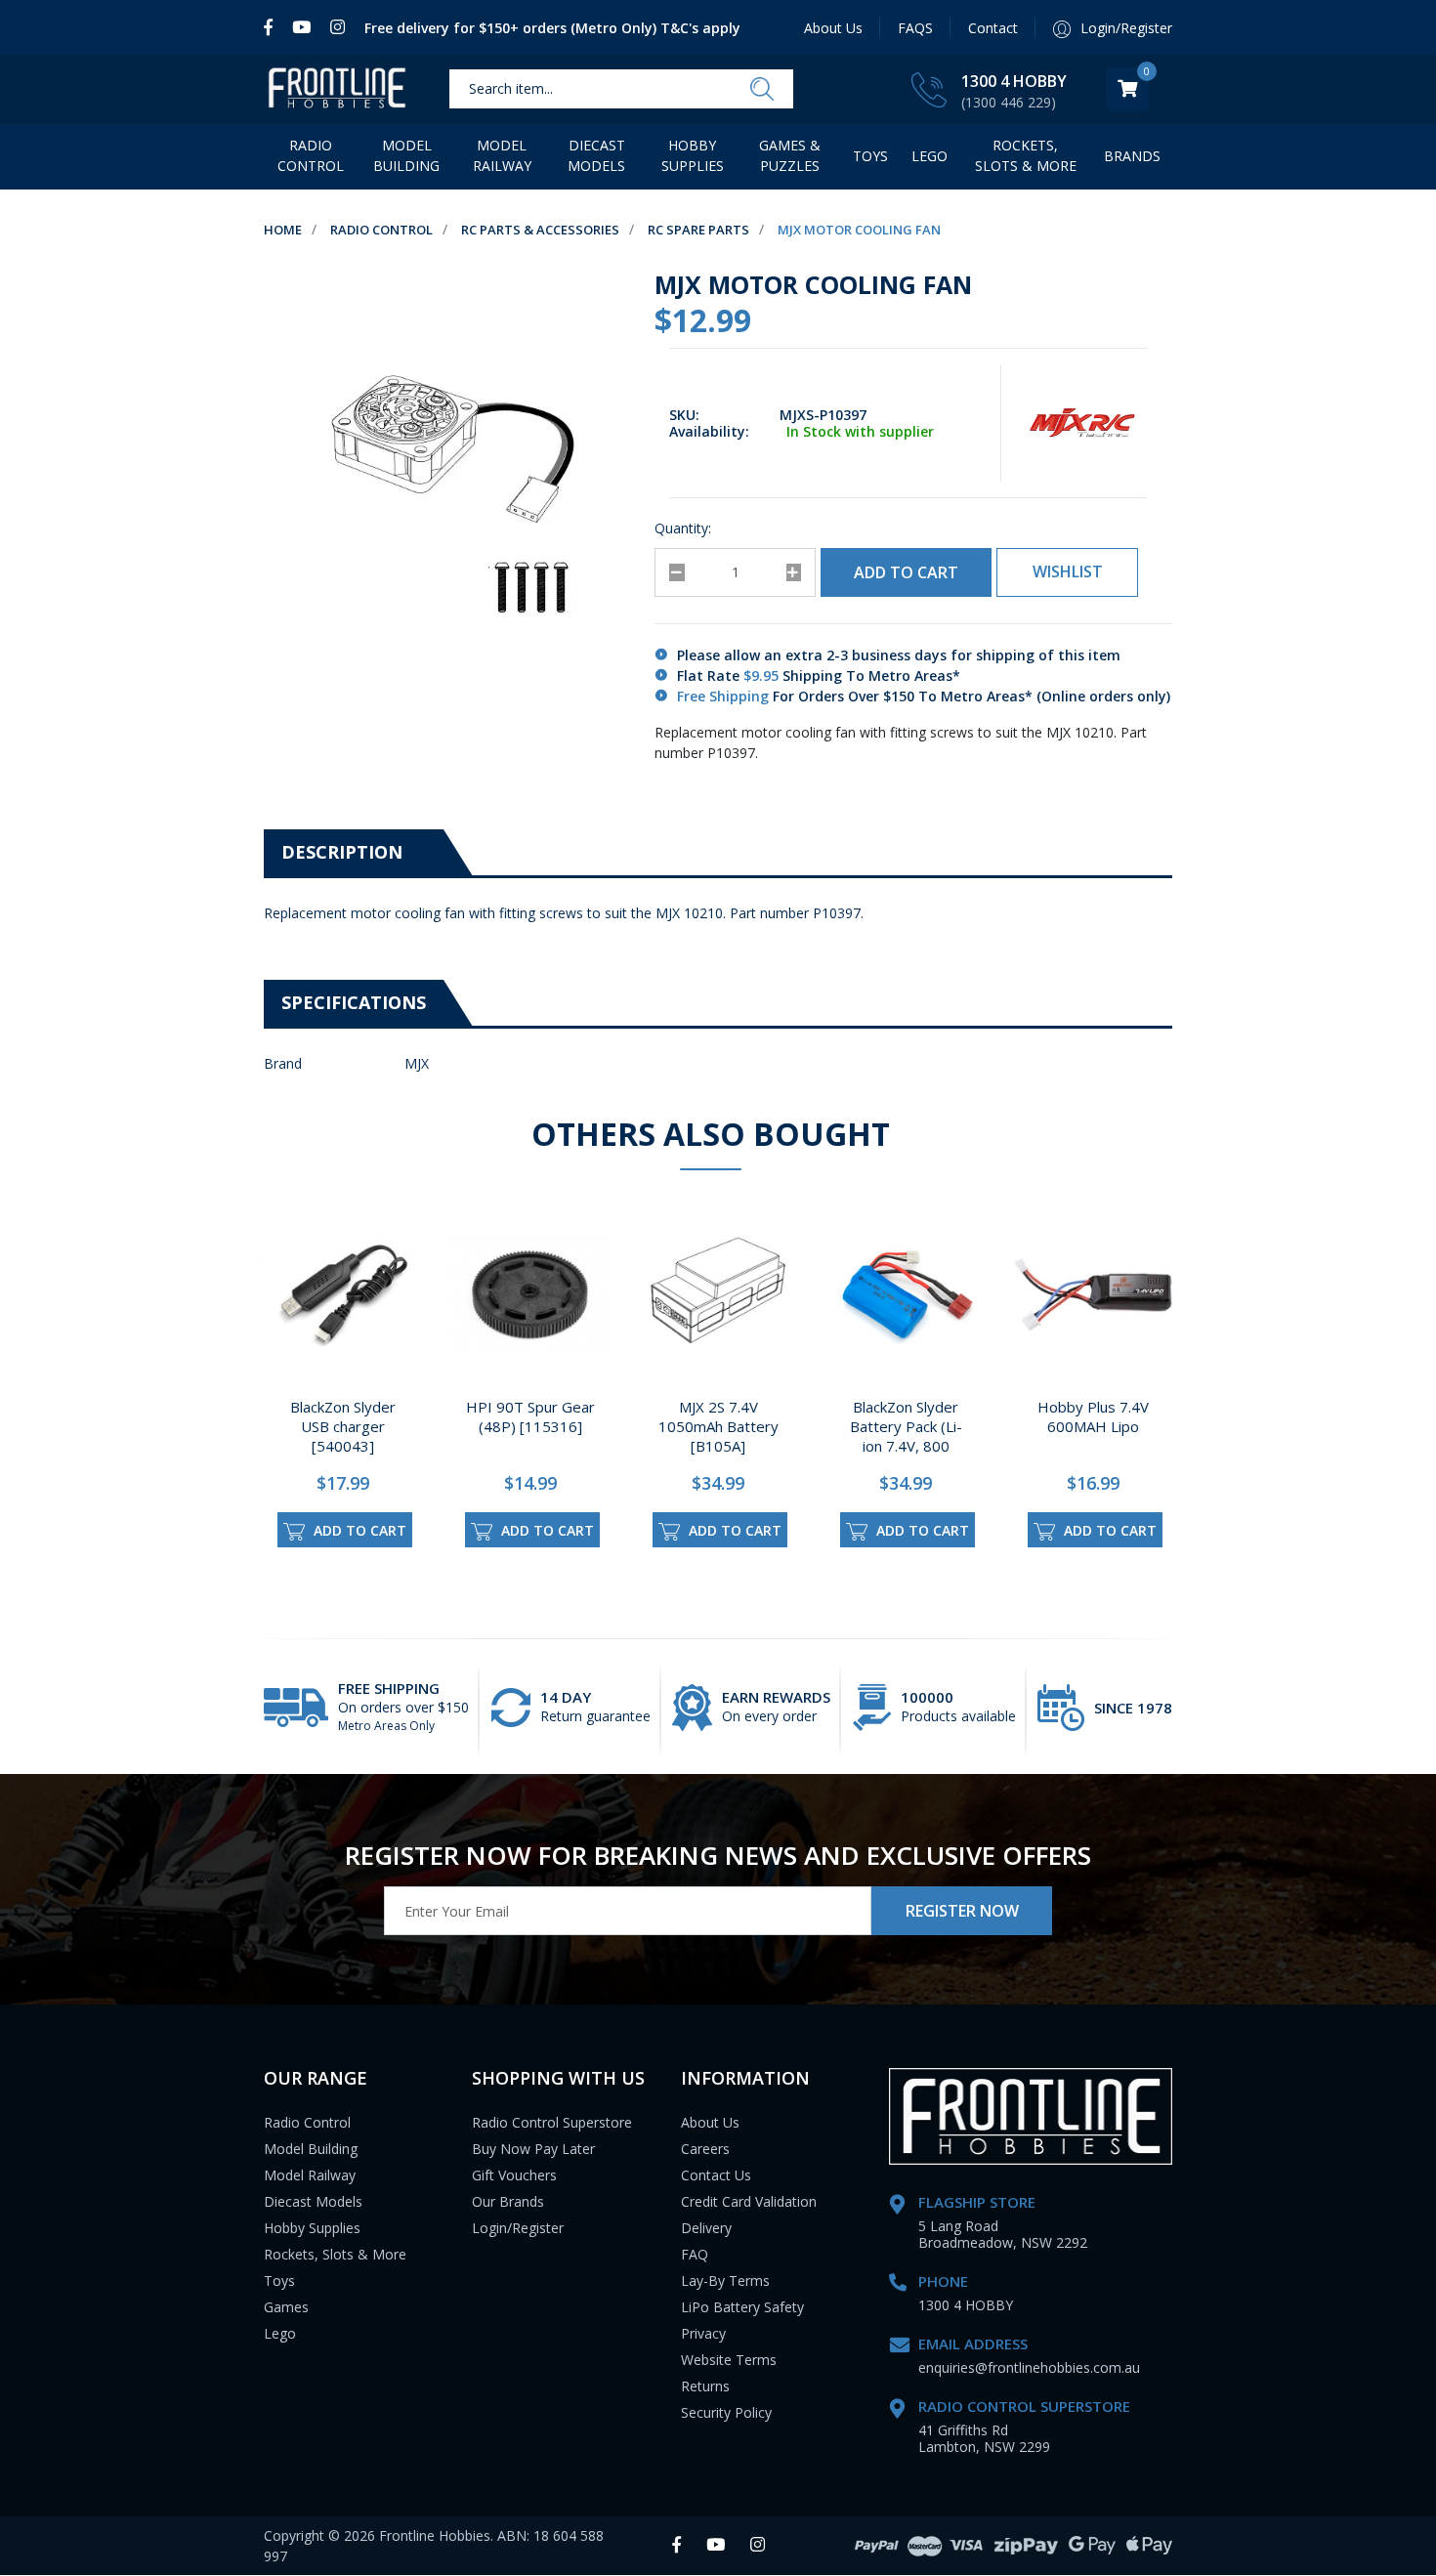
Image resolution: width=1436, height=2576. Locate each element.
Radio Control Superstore (552, 2122)
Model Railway (502, 155)
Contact (993, 28)
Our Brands (508, 2201)
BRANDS (1132, 156)
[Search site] (762, 90)
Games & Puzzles (790, 155)
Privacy (703, 2333)
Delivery (706, 2228)
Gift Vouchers (514, 2175)
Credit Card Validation (749, 2201)
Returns (705, 2386)
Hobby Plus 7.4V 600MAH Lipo (1093, 1416)
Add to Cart (906, 572)
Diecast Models (596, 155)
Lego (280, 2333)
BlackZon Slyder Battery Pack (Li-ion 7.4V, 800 (906, 1426)
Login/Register (518, 2228)
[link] (273, 27)
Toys (870, 156)
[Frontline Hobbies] (337, 89)
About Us (833, 28)
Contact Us (716, 2175)
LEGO (929, 156)
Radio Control (311, 155)
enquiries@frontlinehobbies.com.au (1029, 2367)
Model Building (406, 155)
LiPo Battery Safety (742, 2307)
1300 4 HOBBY (1014, 81)
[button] (1067, 572)
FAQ (695, 2254)
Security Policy (726, 2412)
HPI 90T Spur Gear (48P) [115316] (530, 1416)
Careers (705, 2149)
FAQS (915, 28)
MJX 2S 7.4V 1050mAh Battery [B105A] (718, 1426)
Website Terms (729, 2360)
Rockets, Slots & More (1026, 155)
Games (286, 2307)
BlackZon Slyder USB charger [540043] (343, 1426)
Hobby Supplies (693, 155)
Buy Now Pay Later (533, 2149)
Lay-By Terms (725, 2280)
